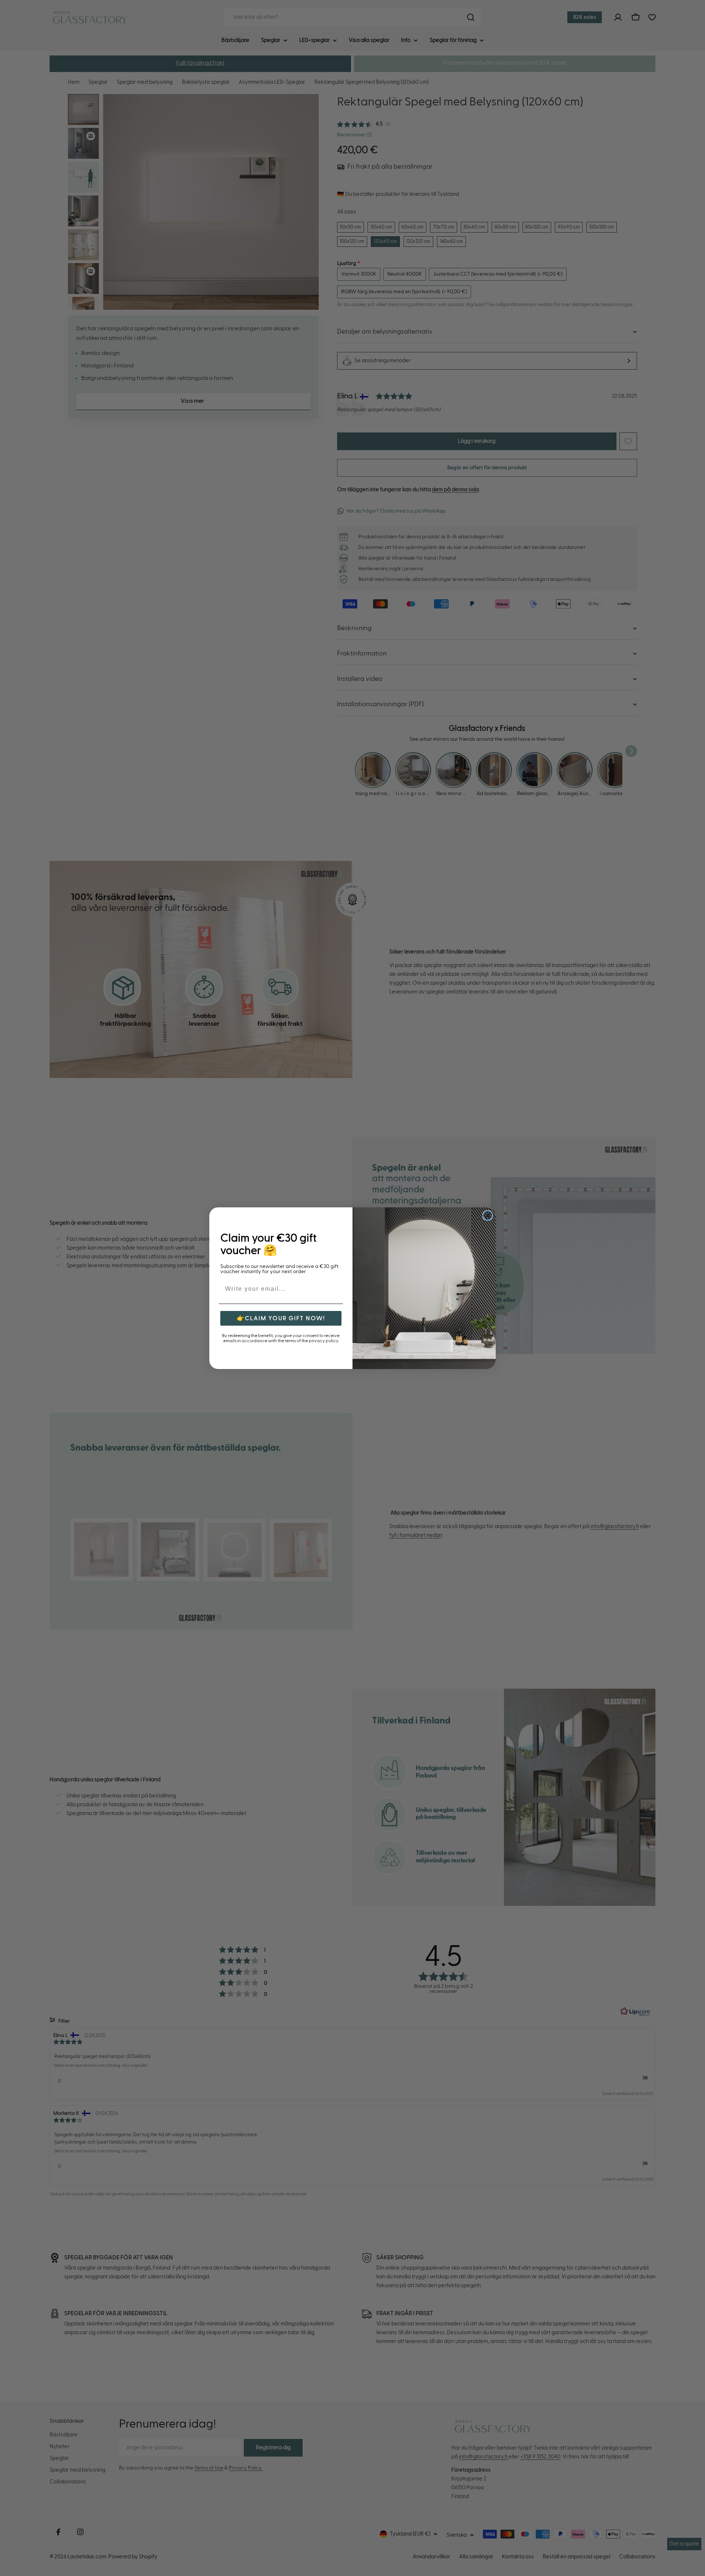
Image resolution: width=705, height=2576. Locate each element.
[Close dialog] (488, 1215)
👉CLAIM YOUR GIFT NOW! (281, 1318)
